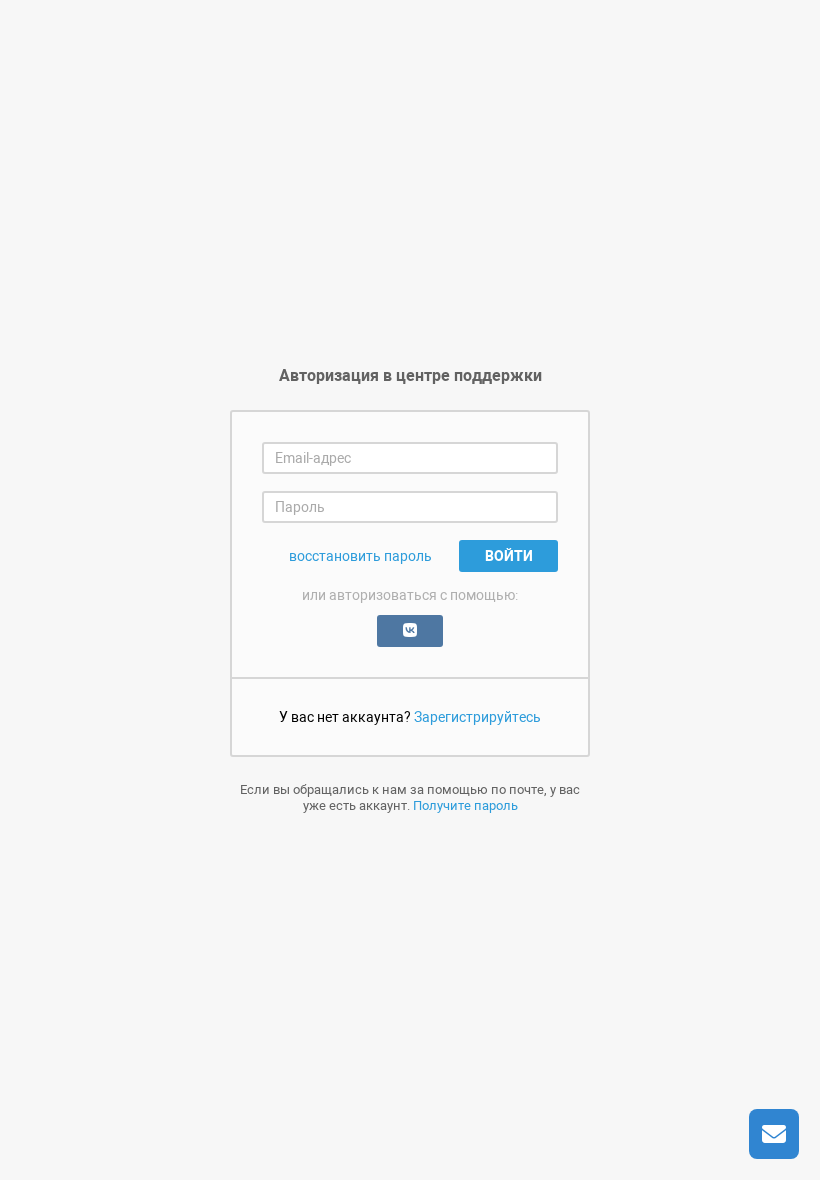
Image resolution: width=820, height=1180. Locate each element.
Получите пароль (465, 805)
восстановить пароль (360, 556)
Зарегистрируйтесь (477, 717)
